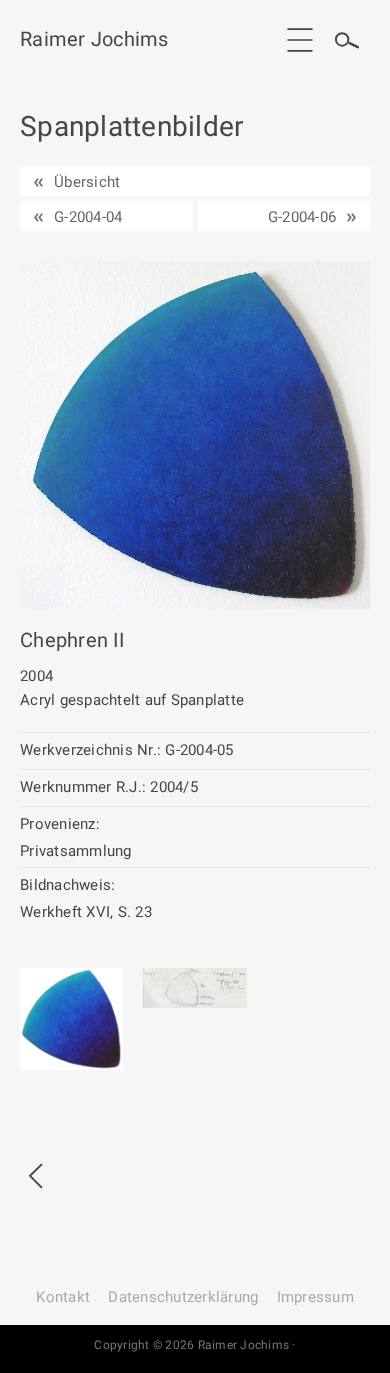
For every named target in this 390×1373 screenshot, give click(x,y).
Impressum (315, 1297)
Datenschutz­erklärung (183, 1297)
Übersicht (87, 182)
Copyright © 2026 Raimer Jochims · (194, 1345)
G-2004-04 (88, 217)
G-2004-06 (302, 217)
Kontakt (63, 1297)
